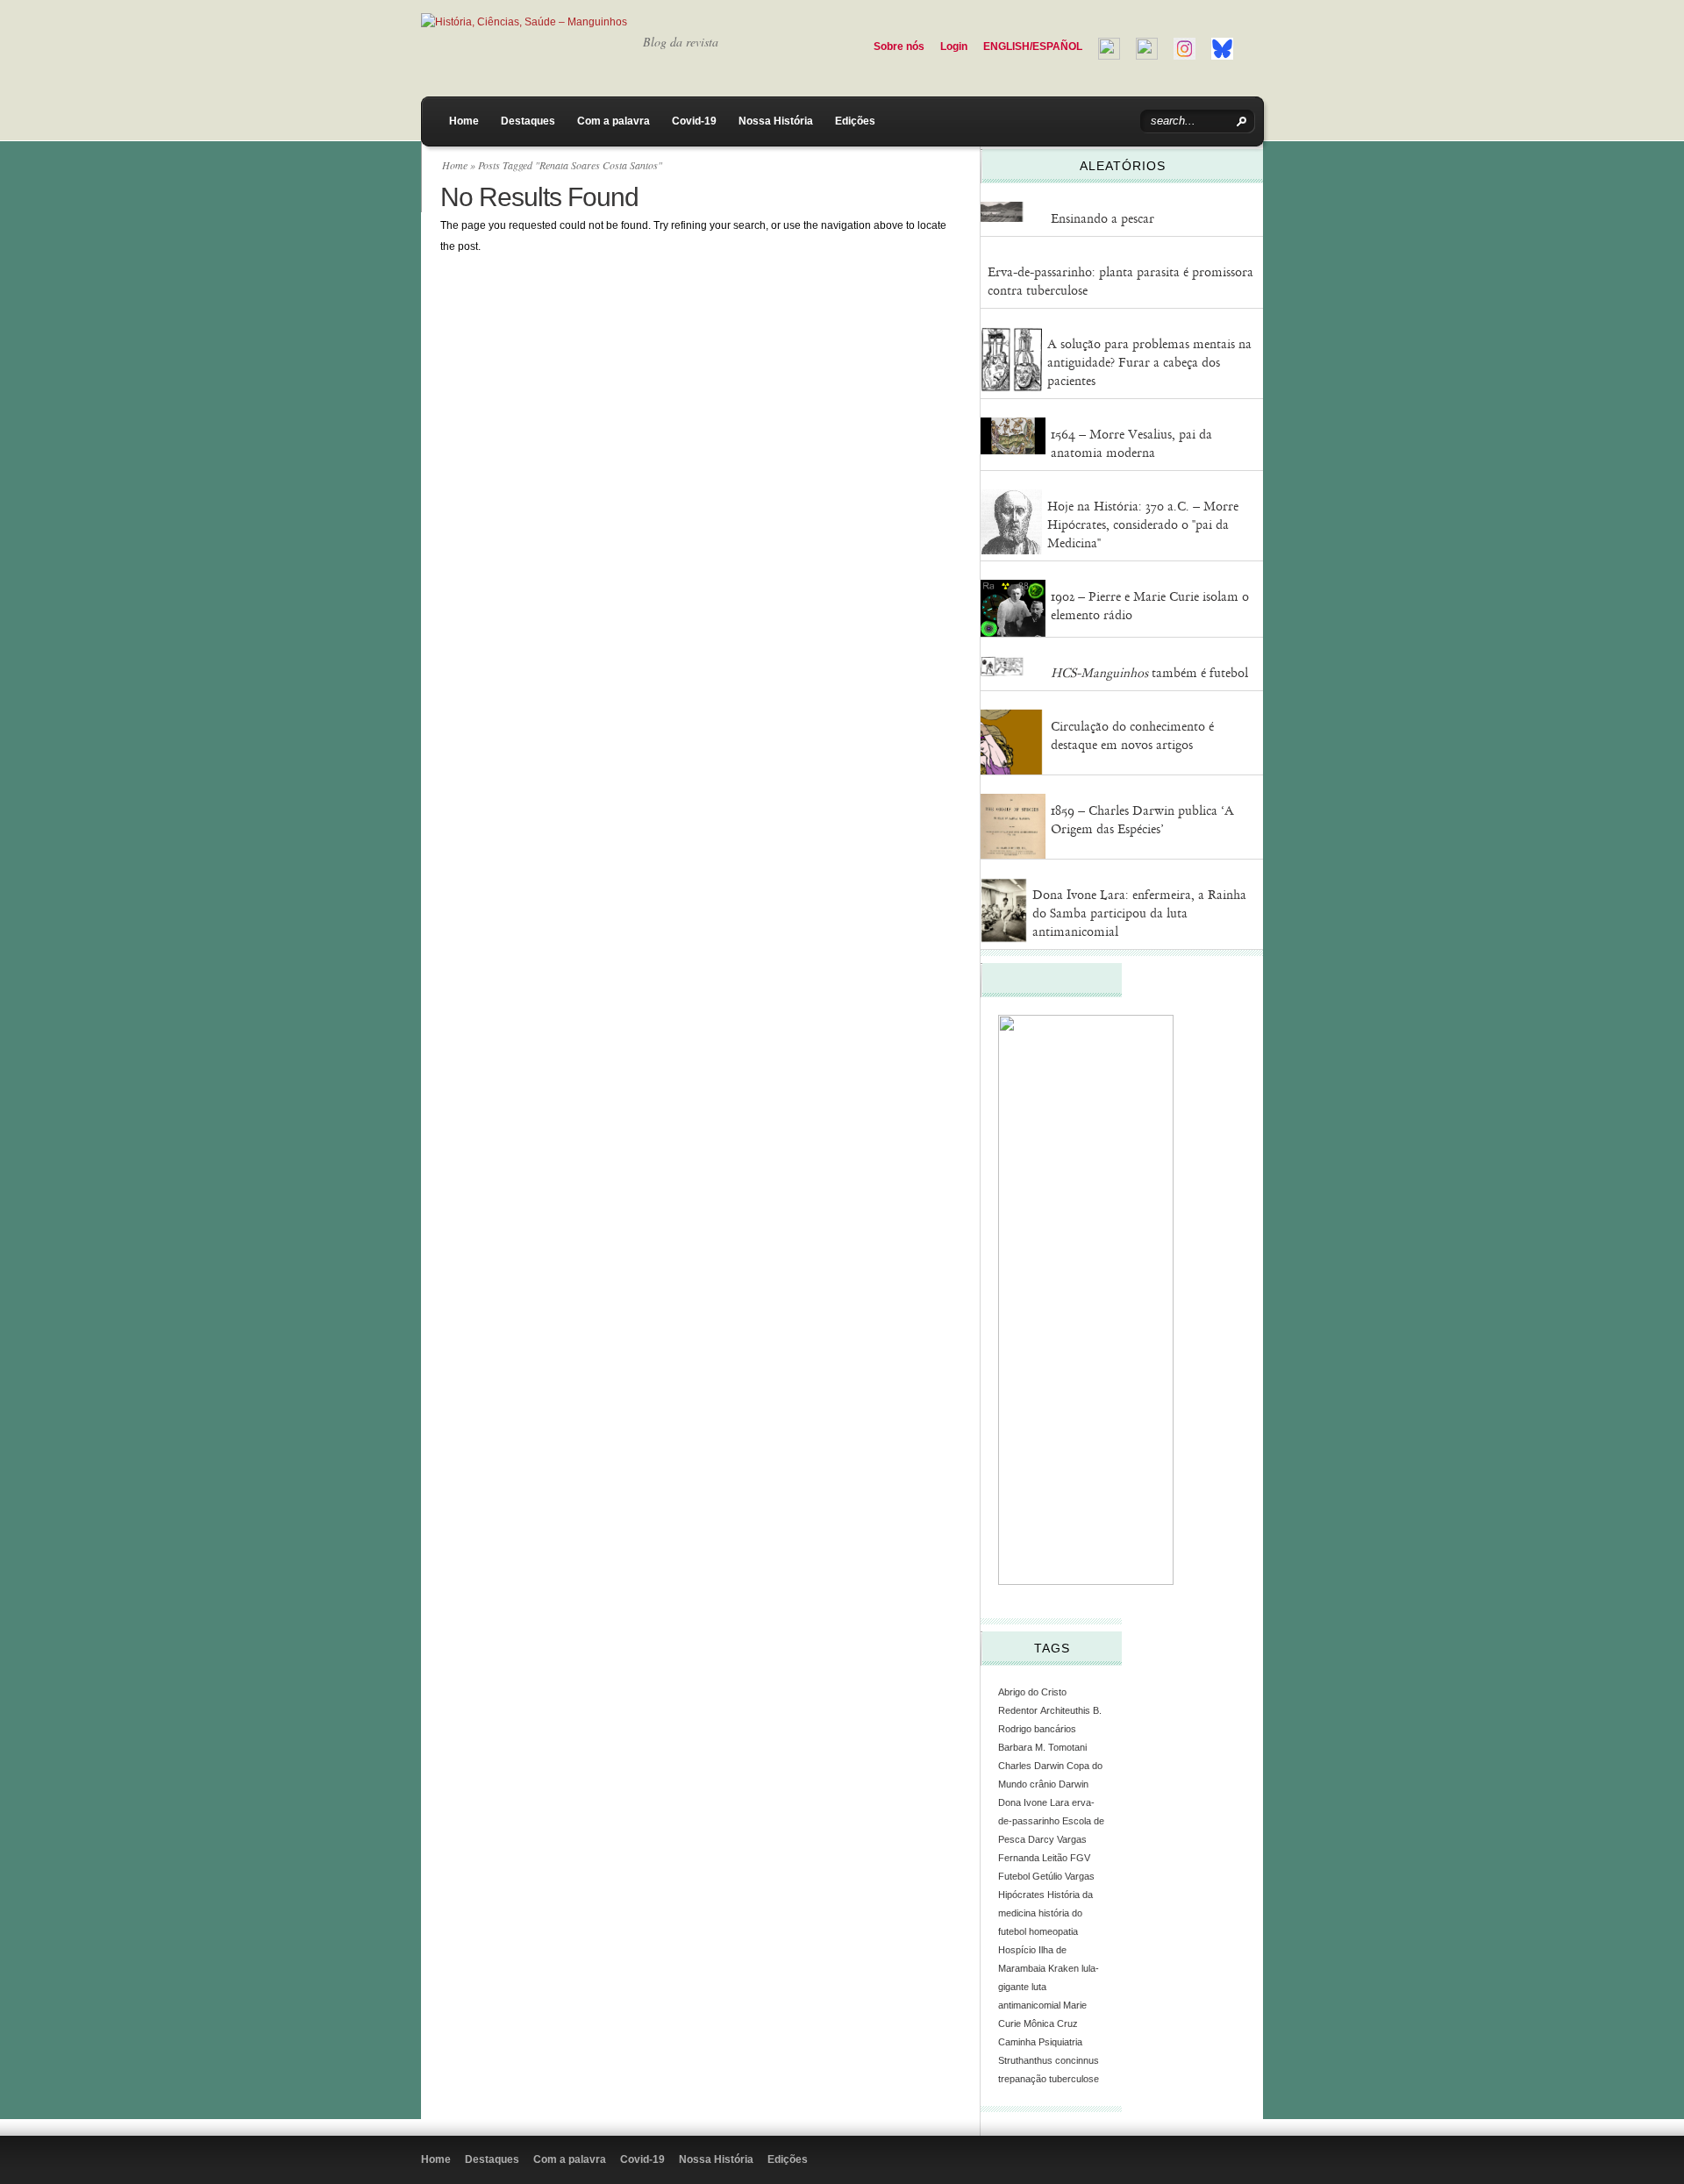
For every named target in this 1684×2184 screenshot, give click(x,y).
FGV (1080, 1858)
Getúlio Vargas (1063, 1876)
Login (954, 46)
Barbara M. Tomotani (1042, 1747)
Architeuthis (1065, 1710)
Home (464, 121)
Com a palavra (614, 121)
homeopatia (1053, 1931)
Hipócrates (1021, 1895)
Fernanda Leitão (1033, 1858)
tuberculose (1074, 2079)
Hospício (1017, 1950)
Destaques (528, 121)
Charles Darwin (1031, 1766)
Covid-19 (694, 121)
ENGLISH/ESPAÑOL (1033, 46)
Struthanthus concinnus (1049, 2060)
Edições (855, 121)
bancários (1055, 1729)
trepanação (1022, 2079)
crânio (1043, 1784)
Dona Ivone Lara (1034, 1802)
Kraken (1063, 1968)
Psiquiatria (1060, 2042)
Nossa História (776, 121)
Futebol (1014, 1876)
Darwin (1074, 1784)
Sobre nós (899, 46)
